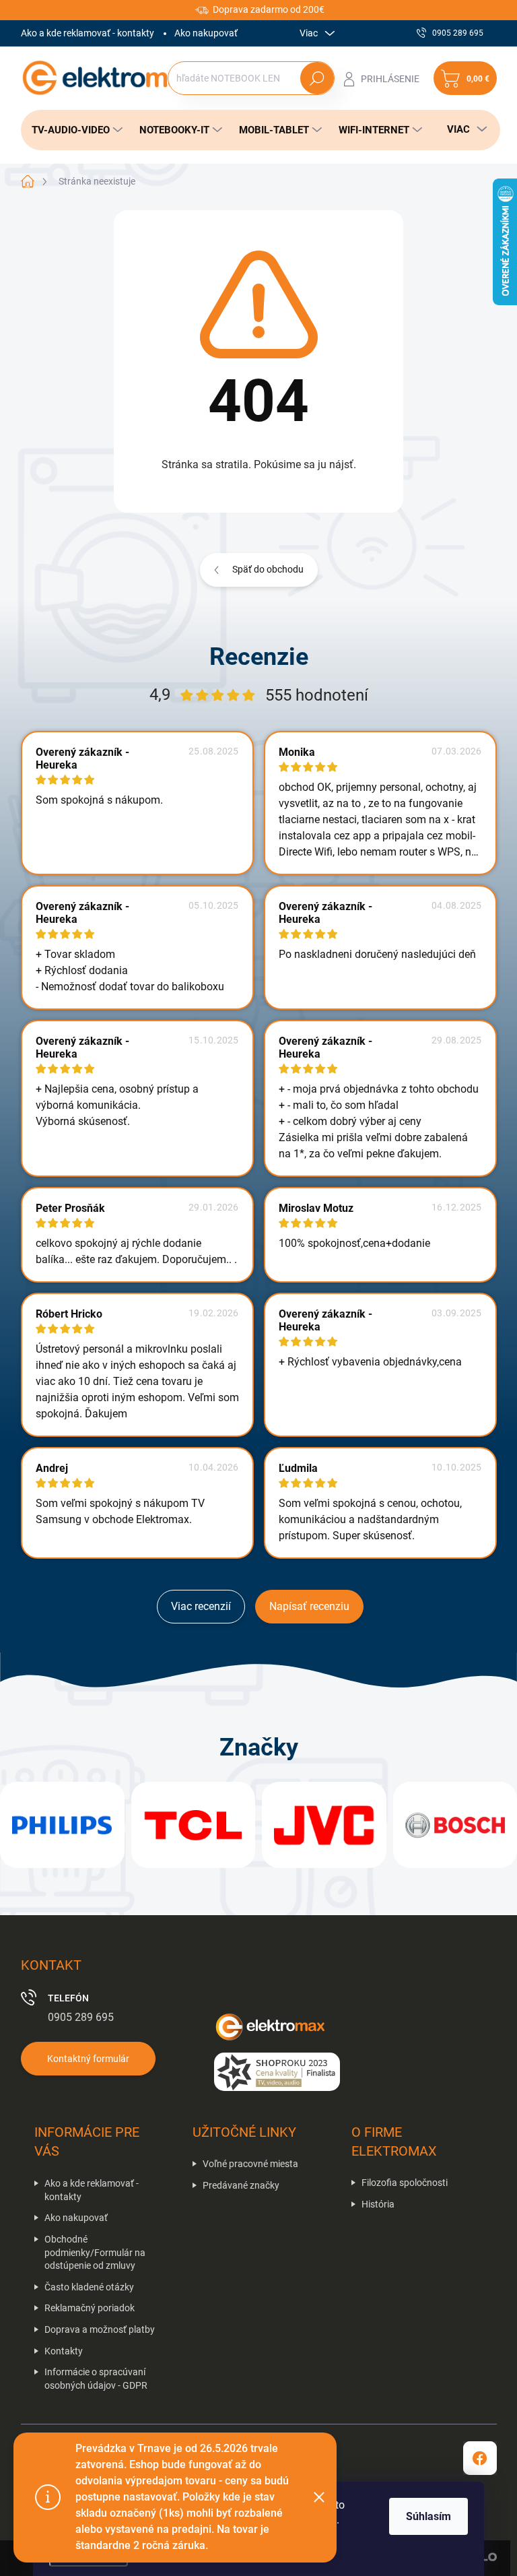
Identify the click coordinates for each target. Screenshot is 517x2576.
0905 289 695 (81, 2017)
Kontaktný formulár (88, 2059)
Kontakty (64, 2351)
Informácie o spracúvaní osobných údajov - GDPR (96, 2379)
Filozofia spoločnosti (405, 2183)
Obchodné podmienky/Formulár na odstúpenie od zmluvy (95, 2252)
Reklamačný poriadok (90, 2308)
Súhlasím (428, 2516)
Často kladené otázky (89, 2287)
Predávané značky (241, 2185)
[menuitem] (73, 130)
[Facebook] (480, 2458)
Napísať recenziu (309, 1606)
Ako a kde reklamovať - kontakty (88, 33)
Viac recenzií (201, 1606)
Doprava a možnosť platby (100, 2329)
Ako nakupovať (206, 33)
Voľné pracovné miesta (250, 2164)
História (378, 2204)
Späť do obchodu (268, 569)
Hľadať (317, 78)
